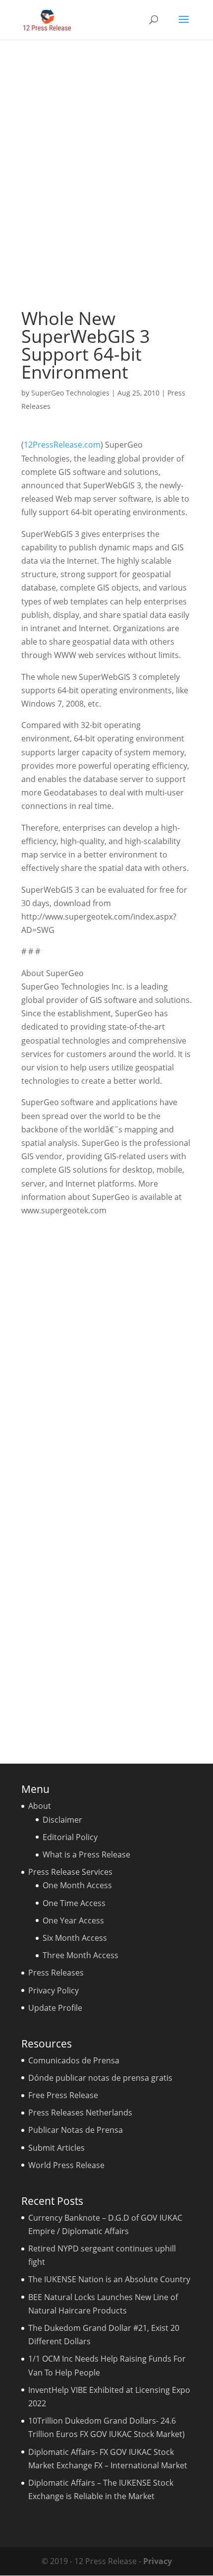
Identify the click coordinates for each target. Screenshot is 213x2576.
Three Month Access (80, 1955)
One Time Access (74, 1903)
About (40, 1806)
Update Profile (55, 2008)
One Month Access (77, 1885)
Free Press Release (63, 2095)
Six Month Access (75, 1938)
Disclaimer (62, 1820)
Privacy (158, 2561)
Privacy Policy (53, 1990)
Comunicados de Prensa (74, 2060)
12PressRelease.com (62, 445)
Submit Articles (56, 2148)
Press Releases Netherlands (80, 2113)
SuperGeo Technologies (70, 393)
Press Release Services (70, 1872)
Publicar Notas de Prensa (76, 2130)
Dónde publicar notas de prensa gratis (100, 2078)
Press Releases (56, 1973)
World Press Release (66, 2165)
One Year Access (73, 1920)
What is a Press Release (86, 1854)
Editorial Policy (70, 1837)
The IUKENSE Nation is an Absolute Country (109, 2279)
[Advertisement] (106, 174)
